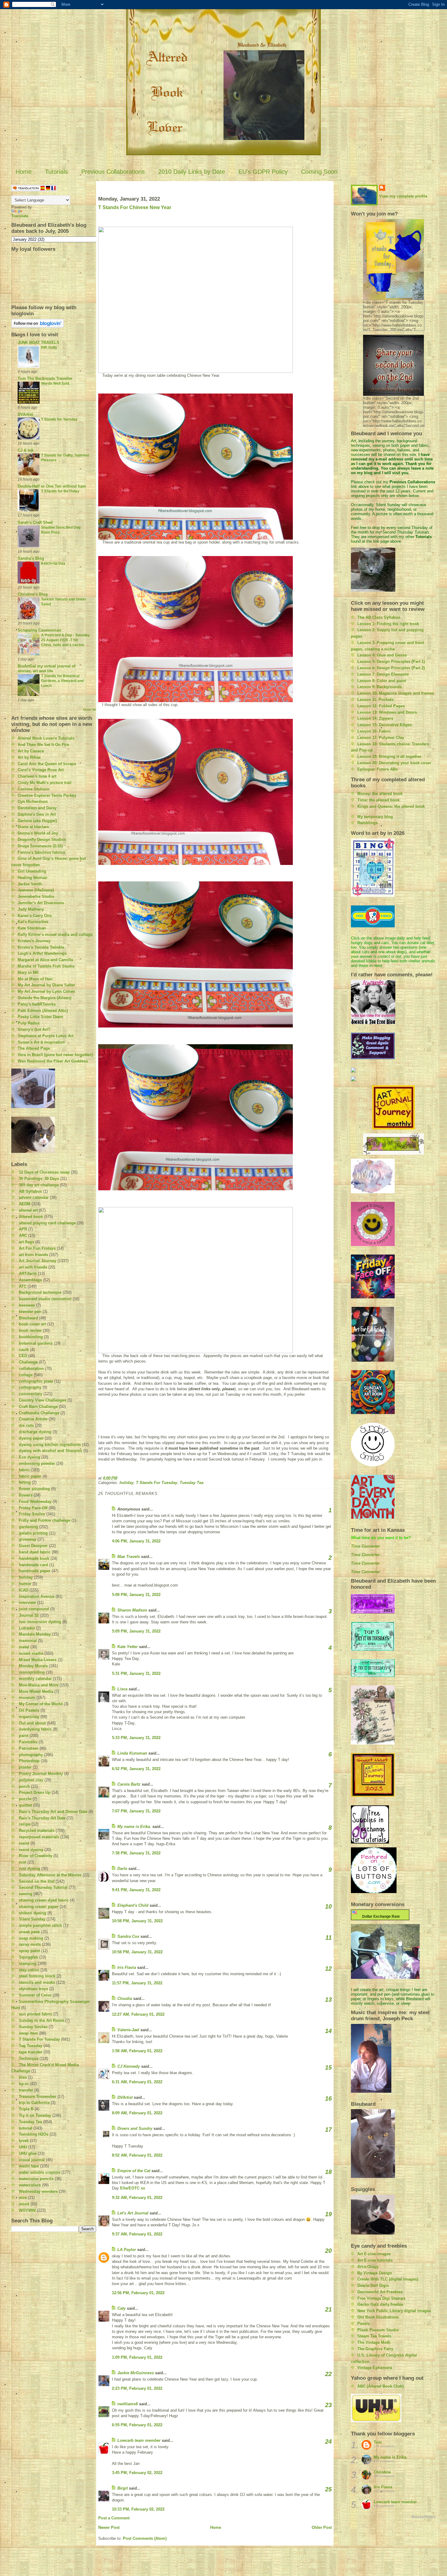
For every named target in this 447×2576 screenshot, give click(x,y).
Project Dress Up (35, 1792)
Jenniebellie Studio (36, 896)
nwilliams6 (128, 2404)
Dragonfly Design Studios (42, 840)
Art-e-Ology (368, 2267)
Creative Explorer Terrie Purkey (47, 795)
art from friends (33, 1255)
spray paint (29, 1951)
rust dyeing (29, 1869)
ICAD (24, 1590)
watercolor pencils (36, 2179)
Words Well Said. (55, 383)
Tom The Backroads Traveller (45, 378)
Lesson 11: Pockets (375, 700)
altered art (28, 1210)
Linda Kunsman (132, 1753)
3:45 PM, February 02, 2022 (137, 2473)
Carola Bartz (129, 1784)
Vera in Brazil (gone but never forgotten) (55, 1055)
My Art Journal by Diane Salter (46, 985)
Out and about (32, 1723)
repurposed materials (39, 1837)
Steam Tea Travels (374, 2336)
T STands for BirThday (60, 491)
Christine (382, 2472)
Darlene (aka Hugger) (37, 821)
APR (23, 1229)
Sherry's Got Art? (34, 1029)
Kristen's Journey (34, 941)
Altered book (31, 1217)
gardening (28, 1527)
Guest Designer (33, 1546)
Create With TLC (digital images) (388, 2279)
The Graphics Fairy (375, 2349)
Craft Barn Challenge (38, 1407)
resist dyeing (31, 1850)
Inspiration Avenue (37, 1596)
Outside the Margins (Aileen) (44, 998)
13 (328, 2000)
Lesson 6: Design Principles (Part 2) (391, 668)
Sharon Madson (132, 1610)
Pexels (364, 2324)
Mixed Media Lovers (38, 1660)
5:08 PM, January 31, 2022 (136, 1595)
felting (25, 1482)
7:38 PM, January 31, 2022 (136, 1853)
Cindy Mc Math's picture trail (45, 783)
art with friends (33, 1267)
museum (27, 1697)
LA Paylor (127, 2250)
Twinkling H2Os (34, 2134)
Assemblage (30, 1280)
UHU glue (28, 2153)
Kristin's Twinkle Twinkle (41, 947)
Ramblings (367, 823)
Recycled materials (37, 1831)
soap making (31, 1938)
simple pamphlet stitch (40, 1925)
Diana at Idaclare (33, 827)
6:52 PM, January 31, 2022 (136, 1769)
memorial (28, 1641)
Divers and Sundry (135, 2128)
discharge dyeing (35, 1432)
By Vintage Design (375, 2273)
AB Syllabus (30, 1191)
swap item (28, 2033)
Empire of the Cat (134, 2171)
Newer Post (109, 2527)
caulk (24, 1350)
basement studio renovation (45, 1299)
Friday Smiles (32, 1514)
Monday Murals (33, 1666)
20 (328, 2251)
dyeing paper (31, 1438)
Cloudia (125, 1999)
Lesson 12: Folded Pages (381, 706)
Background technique (40, 1292)
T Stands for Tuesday (59, 419)
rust (23, 1862)
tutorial (26, 2128)
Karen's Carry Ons (35, 916)
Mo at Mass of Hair (35, 979)
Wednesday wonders (38, 2191)
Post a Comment (114, 2518)
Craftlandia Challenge (39, 1413)
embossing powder (37, 1463)
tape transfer (31, 2052)
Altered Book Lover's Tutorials (46, 738)
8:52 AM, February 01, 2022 (137, 2155)
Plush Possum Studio (378, 2330)
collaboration (31, 1368)
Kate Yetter (128, 1647)
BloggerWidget (424, 2517)
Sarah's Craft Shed (35, 522)
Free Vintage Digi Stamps (381, 2298)
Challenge (28, 1362)
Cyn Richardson (33, 801)
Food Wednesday (35, 1501)
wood (24, 2204)
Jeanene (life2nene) (36, 890)
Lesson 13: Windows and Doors (387, 712)
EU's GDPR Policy (263, 172)
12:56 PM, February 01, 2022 (138, 2293)
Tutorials (56, 172)
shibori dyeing (33, 1913)
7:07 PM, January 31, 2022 (136, 1811)
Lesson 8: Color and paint (382, 681)
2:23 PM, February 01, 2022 (137, 2388)
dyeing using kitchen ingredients (50, 1445)
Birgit (123, 2488)
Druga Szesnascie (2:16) (40, 846)
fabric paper (30, 1476)
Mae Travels (129, 1557)
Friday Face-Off (33, 1508)
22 (328, 2374)
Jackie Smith (30, 884)
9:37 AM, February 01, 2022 (137, 2234)
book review (30, 1330)
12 (328, 1969)
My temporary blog (375, 817)
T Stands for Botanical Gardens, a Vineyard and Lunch (62, 681)
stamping (28, 1964)
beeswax (27, 1305)
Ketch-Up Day (53, 563)
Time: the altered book (378, 800)
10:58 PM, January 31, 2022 (137, 1921)
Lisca (122, 1689)
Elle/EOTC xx (133, 2188)
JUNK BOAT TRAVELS (38, 343)
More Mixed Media (36, 1691)
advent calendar (34, 1197)
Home (24, 172)
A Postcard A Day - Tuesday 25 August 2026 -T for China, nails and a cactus (65, 640)
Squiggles (28, 1957)
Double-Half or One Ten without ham (52, 486)
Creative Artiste (33, 1419)
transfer (26, 2090)
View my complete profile (403, 196)
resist (24, 1843)
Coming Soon (319, 172)
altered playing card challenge (47, 1223)
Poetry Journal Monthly (41, 1774)
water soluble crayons (40, 2172)
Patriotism (29, 1748)
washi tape (29, 2166)
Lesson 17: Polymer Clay (381, 738)
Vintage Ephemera (375, 2368)
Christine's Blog (33, 594)
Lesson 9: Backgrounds (379, 687)
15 (328, 2067)
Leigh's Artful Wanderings (42, 953)
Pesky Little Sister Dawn (40, 1017)
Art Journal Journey (38, 1261)
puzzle (25, 1799)
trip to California (34, 2103)
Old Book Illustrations (378, 2317)
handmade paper (35, 1571)
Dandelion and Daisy (37, 808)
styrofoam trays (33, 1989)
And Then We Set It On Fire (43, 745)
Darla (122, 1869)
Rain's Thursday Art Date (42, 1818)
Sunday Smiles (33, 2027)
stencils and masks (37, 1982)
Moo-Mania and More (39, 1685)
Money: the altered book (380, 794)
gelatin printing (33, 1533)
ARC (23, 1235)
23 (328, 2405)
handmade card (33, 1565)
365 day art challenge (39, 1185)
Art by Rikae (29, 757)
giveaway (28, 1539)
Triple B (26, 2109)
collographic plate (36, 1381)
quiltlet (25, 1805)
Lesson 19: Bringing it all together (389, 756)
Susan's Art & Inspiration (41, 1042)
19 (328, 2214)
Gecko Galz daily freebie (380, 2304)
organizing (29, 1717)
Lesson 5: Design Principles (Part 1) (391, 661)
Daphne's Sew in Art (37, 814)
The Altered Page (34, 1048)
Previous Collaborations (113, 172)
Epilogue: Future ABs (378, 769)
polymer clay (31, 1780)
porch (24, 1786)
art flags (26, 1242)
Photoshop (29, 1761)
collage (26, 1375)
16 (328, 2098)
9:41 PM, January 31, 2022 (136, 1890)
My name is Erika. (134, 1827)
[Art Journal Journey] (393, 1107)
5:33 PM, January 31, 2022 (136, 1738)
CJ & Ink (26, 450)
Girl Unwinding (32, 871)
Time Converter (365, 1546)
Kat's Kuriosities (33, 922)
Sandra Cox (128, 1936)
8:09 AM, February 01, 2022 (137, 2113)
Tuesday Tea (30, 2122)
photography (31, 1755)
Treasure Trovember (38, 2096)
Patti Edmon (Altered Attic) (43, 1011)
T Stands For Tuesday (39, 2039)
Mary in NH (28, 973)
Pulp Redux (29, 1023)
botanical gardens (36, 1343)
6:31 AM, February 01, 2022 (137, 2082)
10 (328, 1906)
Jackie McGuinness (136, 2373)
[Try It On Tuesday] (393, 1144)
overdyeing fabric (35, 1729)
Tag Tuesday (31, 2046)
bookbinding (31, 1337)
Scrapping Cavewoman (39, 630)
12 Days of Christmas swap (44, 1172)
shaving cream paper (39, 1907)
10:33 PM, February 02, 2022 (138, 2509)
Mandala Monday (35, 1634)
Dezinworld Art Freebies (380, 2292)
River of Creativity (36, 1856)
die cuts (26, 1425)
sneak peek (29, 1932)
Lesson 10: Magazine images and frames (396, 693)
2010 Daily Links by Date (192, 172)
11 (329, 1937)
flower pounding (34, 1489)
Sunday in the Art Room (42, 2020)
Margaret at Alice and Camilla (45, 960)
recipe (25, 1824)
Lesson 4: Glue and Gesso (382, 655)
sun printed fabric (36, 2014)
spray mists (30, 1944)
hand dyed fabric (35, 1552)
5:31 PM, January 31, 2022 (136, 1673)
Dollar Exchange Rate (380, 1916)
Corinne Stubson (34, 789)
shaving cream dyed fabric (44, 1900)
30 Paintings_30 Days (39, 1179)
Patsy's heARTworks (37, 1004)
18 (328, 2172)
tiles (23, 2077)
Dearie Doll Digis (373, 2285)
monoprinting (32, 1672)
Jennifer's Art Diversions (41, 903)
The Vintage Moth (374, 2342)
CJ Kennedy (129, 2066)
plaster (25, 1767)
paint (24, 1736)
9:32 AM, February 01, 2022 (137, 2198)
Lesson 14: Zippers (375, 718)
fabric (24, 1470)
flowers (26, 1495)
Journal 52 (29, 1615)
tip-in (24, 2084)
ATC (23, 1286)
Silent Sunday (32, 1919)
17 (328, 2130)
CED (23, 1356)
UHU (23, 2147)
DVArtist (25, 414)
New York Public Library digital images (394, 2311)
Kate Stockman (32, 928)
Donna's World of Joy (38, 833)
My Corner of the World (41, 1704)
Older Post (322, 2527)
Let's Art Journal (133, 2213)
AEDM (25, 1204)
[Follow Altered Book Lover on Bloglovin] (54, 323)
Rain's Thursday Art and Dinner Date (53, 1812)
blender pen (30, 1312)
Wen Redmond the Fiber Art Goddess (53, 1061)
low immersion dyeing (40, 1622)
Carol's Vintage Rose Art (41, 770)
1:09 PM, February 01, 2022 (137, 2357)
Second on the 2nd (37, 1881)
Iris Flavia (127, 1967)
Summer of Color (35, 1995)
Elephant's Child (133, 1905)
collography (30, 1387)
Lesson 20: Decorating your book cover (394, 763)
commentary (31, 1394)
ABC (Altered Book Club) (380, 2386)
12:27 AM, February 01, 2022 (138, 2014)
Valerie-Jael (128, 2030)
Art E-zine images (374, 2254)
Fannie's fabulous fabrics (41, 852)
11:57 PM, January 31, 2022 (137, 1983)
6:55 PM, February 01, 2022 (137, 2425)
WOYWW (27, 2210)
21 (328, 2309)
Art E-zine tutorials (375, 2260)
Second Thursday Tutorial (43, 1887)
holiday (26, 1577)
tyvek (24, 2141)
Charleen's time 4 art (37, 776)
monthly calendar (35, 1679)
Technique (29, 2058)
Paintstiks (28, 1742)
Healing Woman (33, 878)
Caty (121, 2308)
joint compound (34, 1609)
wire (23, 2198)
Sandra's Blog (31, 558)
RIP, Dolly (49, 348)
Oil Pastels (29, 1710)
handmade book (34, 1558)
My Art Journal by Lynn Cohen (46, 991)
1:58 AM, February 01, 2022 (137, 2051)
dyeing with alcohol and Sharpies (50, 1451)
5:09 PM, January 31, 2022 (136, 1631)
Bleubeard (28, 1318)
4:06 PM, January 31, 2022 (136, 1541)
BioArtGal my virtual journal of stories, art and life (47, 668)
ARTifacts (28, 1274)
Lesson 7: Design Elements (383, 674)
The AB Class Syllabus (379, 617)
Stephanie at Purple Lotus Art (45, 1036)
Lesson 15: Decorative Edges (385, 725)
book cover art (32, 1324)
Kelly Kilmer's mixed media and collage (55, 935)
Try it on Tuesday (35, 2115)
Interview (27, 1603)
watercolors (30, 2185)
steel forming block (37, 1976)
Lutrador (27, 1628)
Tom (378, 2442)
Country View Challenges (43, 1400)
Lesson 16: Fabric (374, 731)
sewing (26, 1894)
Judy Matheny (31, 909)
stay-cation (29, 1970)
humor (25, 1584)
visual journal (32, 2160)
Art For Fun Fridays (37, 1248)
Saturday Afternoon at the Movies (50, 1875)
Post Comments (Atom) (145, 2538)
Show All (90, 710)
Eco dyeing (29, 1457)
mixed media (31, 1653)
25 (328, 2489)
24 (328, 2441)
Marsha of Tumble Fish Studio (46, 966)
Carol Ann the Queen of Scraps (47, 764)
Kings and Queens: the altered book (391, 806)
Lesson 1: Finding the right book (388, 624)
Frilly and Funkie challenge (45, 1520)
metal (24, 1647)
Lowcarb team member (139, 2440)
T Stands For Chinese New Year (135, 207)
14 (328, 2031)
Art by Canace (31, 751)
